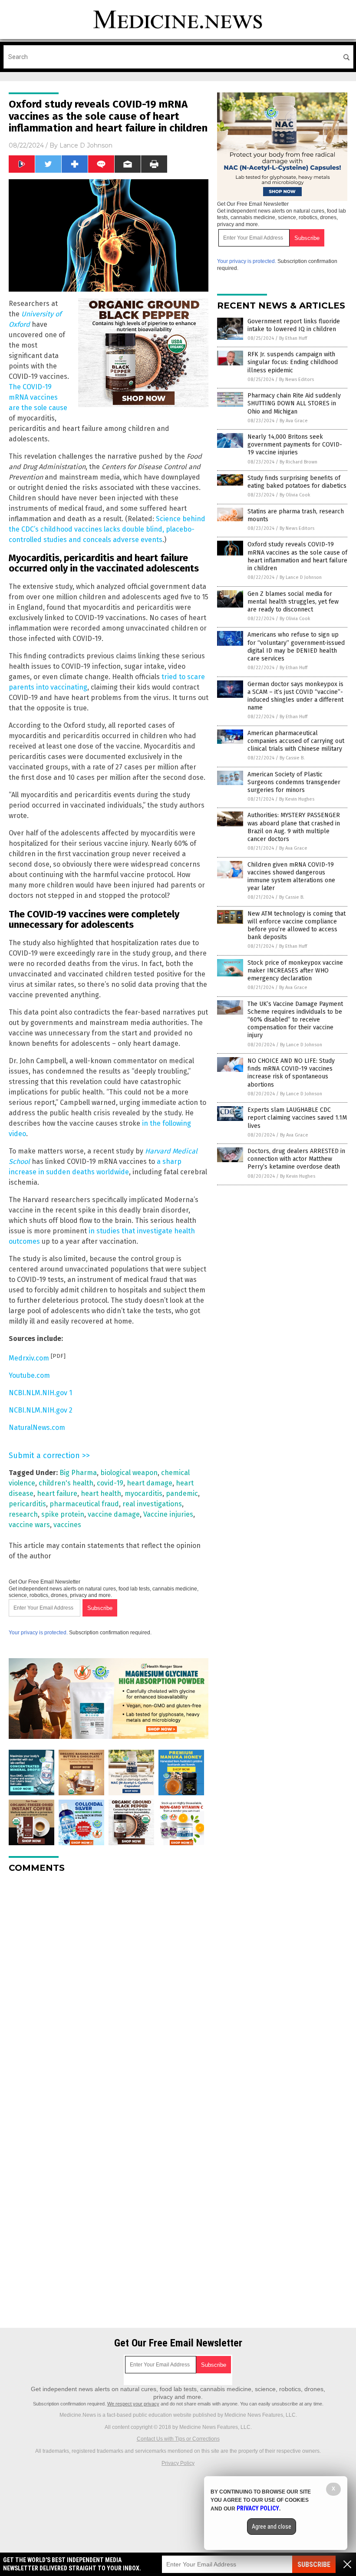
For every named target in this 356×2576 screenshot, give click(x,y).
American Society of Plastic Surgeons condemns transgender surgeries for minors (294, 782)
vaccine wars (29, 1525)
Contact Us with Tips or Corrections (178, 2439)
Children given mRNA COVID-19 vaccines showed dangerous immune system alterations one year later (291, 877)
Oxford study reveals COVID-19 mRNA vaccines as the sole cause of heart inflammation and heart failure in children (297, 556)
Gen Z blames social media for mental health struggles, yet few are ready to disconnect (293, 602)
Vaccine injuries (168, 1514)
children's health (66, 1483)
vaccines (67, 1525)
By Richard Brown (298, 462)
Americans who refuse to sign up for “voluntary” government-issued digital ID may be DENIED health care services (296, 647)
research (23, 1514)
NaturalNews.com (37, 1428)
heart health (101, 1493)
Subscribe (314, 2564)
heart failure (57, 1493)
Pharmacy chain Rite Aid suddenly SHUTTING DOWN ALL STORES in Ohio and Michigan (294, 403)
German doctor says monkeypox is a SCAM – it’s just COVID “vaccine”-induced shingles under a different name (295, 696)
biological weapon (129, 1473)
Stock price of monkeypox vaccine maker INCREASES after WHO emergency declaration (295, 971)
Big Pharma (78, 1473)
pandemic (182, 1493)
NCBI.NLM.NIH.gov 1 (40, 1393)
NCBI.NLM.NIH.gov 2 (41, 1410)
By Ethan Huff (293, 338)
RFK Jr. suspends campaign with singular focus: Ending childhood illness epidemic (293, 362)
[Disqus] (109, 1988)
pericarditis (27, 1504)
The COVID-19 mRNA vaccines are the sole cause (38, 397)
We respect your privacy (133, 2404)
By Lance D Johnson (301, 577)
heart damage (150, 1483)
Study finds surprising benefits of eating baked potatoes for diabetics (297, 482)
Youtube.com (29, 1375)
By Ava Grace (294, 421)
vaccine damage (114, 1514)
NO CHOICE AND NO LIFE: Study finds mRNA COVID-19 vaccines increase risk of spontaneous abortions (291, 1073)
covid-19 (110, 1483)
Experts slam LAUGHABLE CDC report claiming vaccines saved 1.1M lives (297, 1118)
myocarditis (143, 1493)
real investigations (152, 1504)
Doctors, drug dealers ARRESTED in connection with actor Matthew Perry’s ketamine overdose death (296, 1159)
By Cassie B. (292, 758)
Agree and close (272, 2527)
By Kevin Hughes (297, 799)
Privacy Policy (178, 2463)
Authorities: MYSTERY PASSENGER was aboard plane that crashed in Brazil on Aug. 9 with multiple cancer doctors (294, 827)
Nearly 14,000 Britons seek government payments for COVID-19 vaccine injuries (295, 445)
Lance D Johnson (86, 145)
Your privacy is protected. (38, 1633)
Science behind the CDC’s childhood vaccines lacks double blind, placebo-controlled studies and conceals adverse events (107, 529)
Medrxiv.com (29, 1358)
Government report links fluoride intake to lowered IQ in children (294, 325)
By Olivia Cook (295, 495)
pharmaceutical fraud (84, 1504)
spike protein (63, 1514)
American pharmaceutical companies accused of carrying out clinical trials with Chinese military (296, 741)
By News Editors (297, 379)
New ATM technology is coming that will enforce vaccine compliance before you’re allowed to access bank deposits (297, 926)
